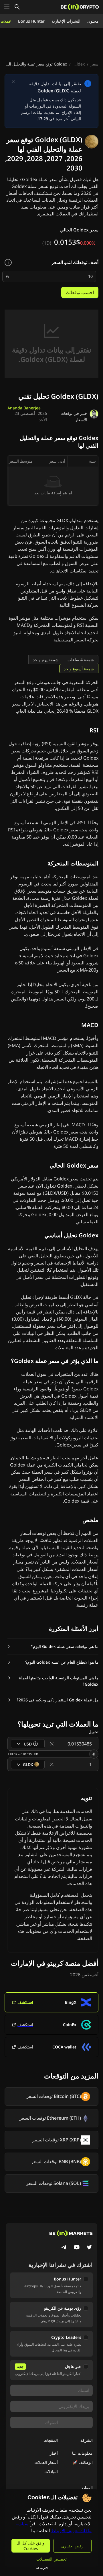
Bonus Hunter (31, 21)
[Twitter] (89, 2248)
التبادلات (51, 2471)
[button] (53, 1646)
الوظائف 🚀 (83, 2462)
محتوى (93, 21)
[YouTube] (77, 2248)
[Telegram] (64, 2248)
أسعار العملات (46, 2462)
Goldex (78, 64)
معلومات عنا (82, 2453)
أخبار (54, 2453)
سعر (95, 64)
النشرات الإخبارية (66, 21)
